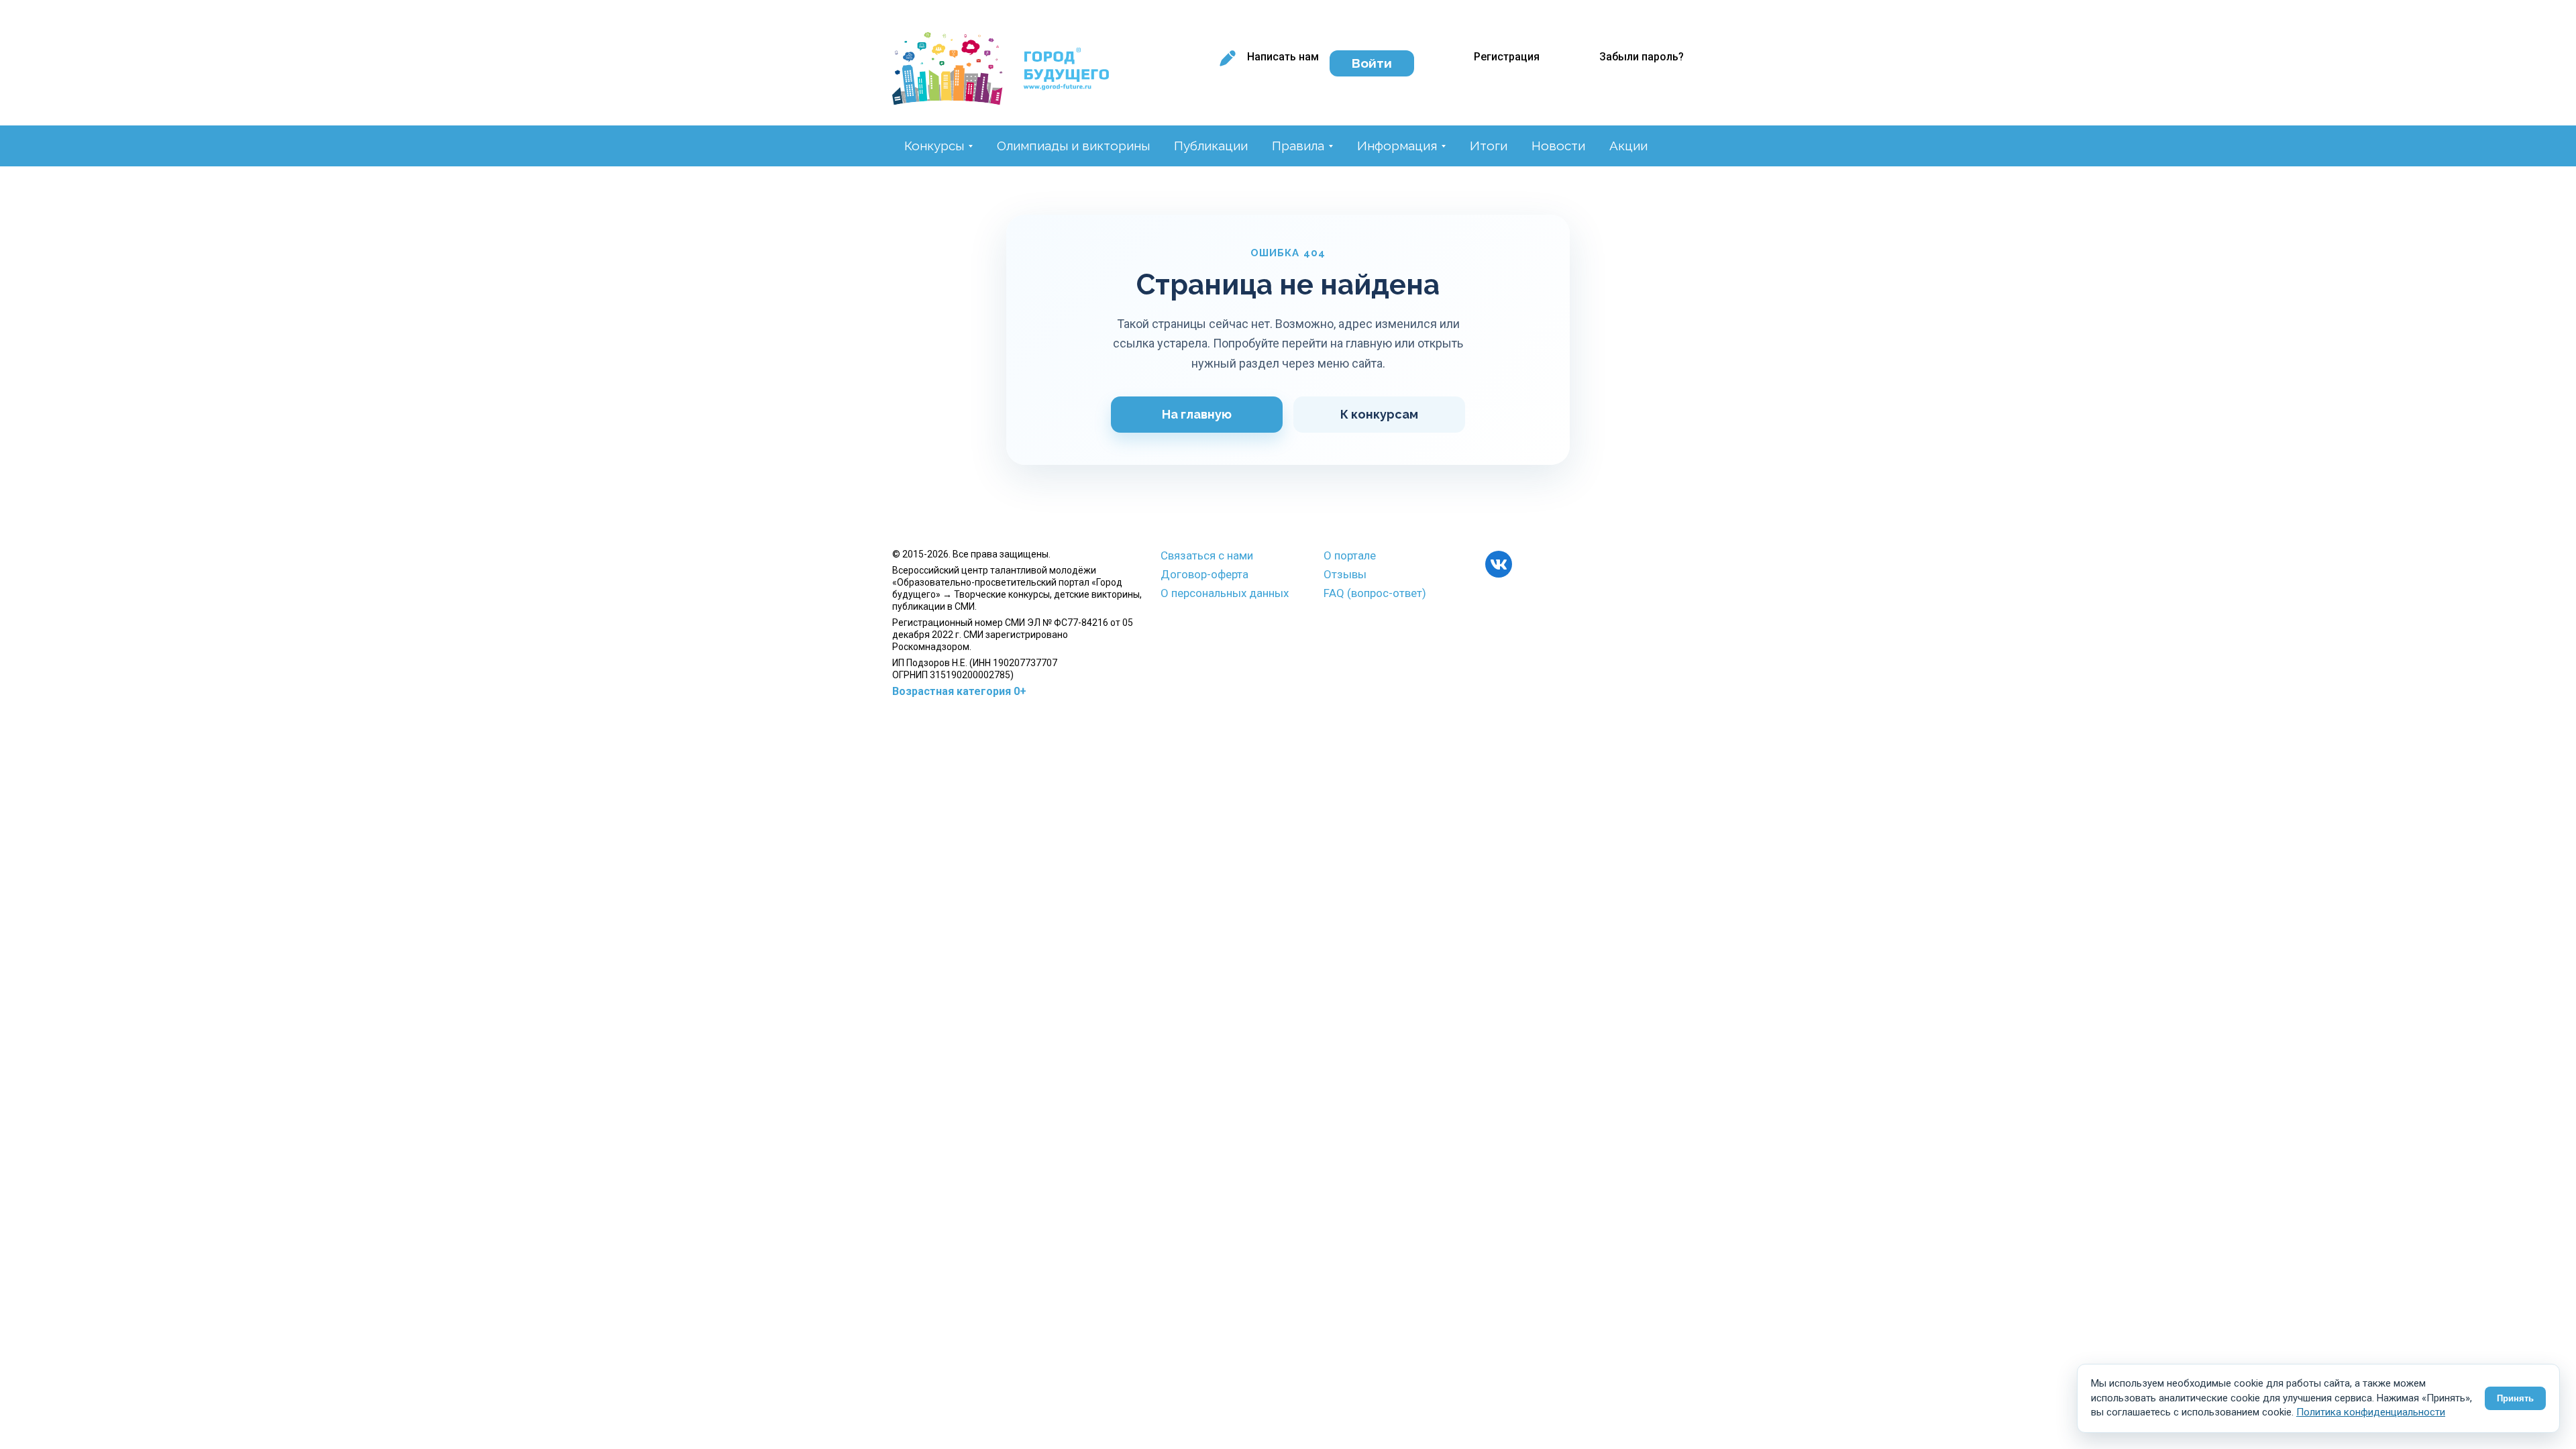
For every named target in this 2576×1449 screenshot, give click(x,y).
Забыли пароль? (1642, 57)
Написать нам (1283, 57)
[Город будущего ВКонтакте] (1499, 564)
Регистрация (1507, 57)
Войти (1372, 63)
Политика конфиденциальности (2371, 1412)
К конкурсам (1379, 414)
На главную (1197, 414)
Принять (2515, 1398)
